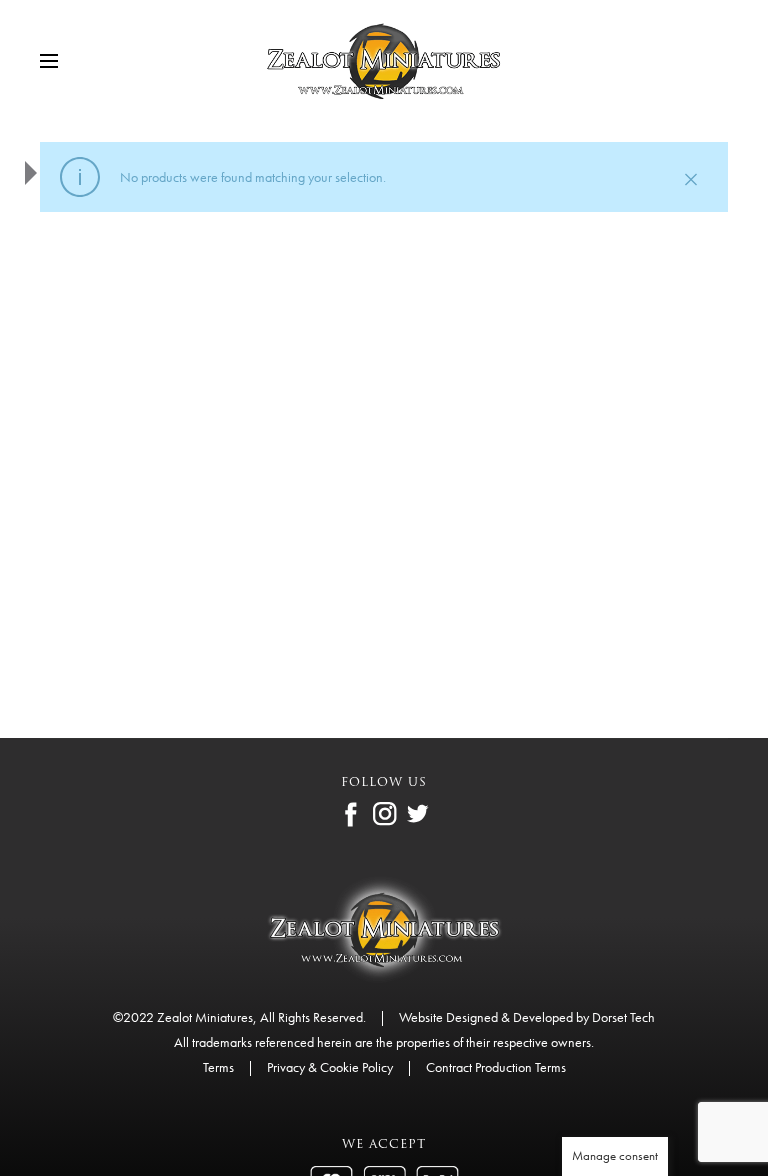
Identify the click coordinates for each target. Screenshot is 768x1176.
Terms (218, 1067)
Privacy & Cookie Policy (330, 1067)
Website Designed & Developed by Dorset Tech (527, 1017)
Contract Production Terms (496, 1067)
